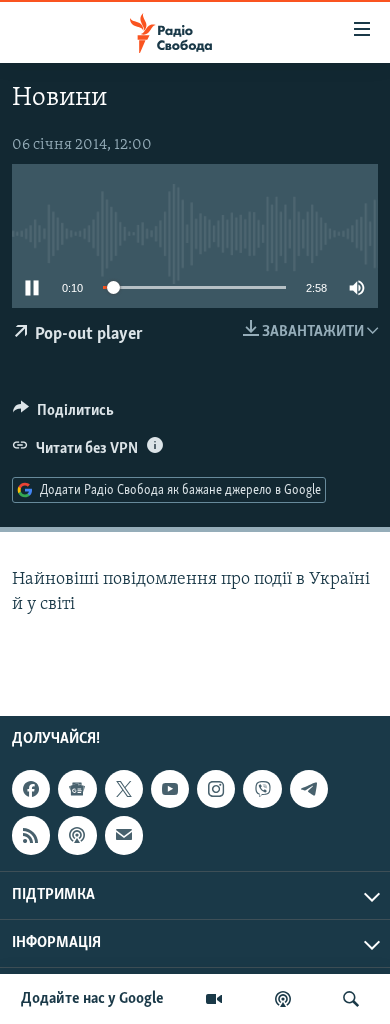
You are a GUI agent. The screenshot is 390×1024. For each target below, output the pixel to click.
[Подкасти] (283, 999)
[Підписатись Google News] (77, 789)
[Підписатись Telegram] (309, 789)
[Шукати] (351, 999)
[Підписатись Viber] (262, 789)
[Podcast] (77, 835)
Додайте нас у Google (92, 999)
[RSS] (31, 835)
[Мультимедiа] (214, 999)
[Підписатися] (124, 835)
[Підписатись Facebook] (31, 789)
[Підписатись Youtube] (170, 789)
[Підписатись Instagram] (216, 789)
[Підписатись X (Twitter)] (124, 789)
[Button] (63, 415)
